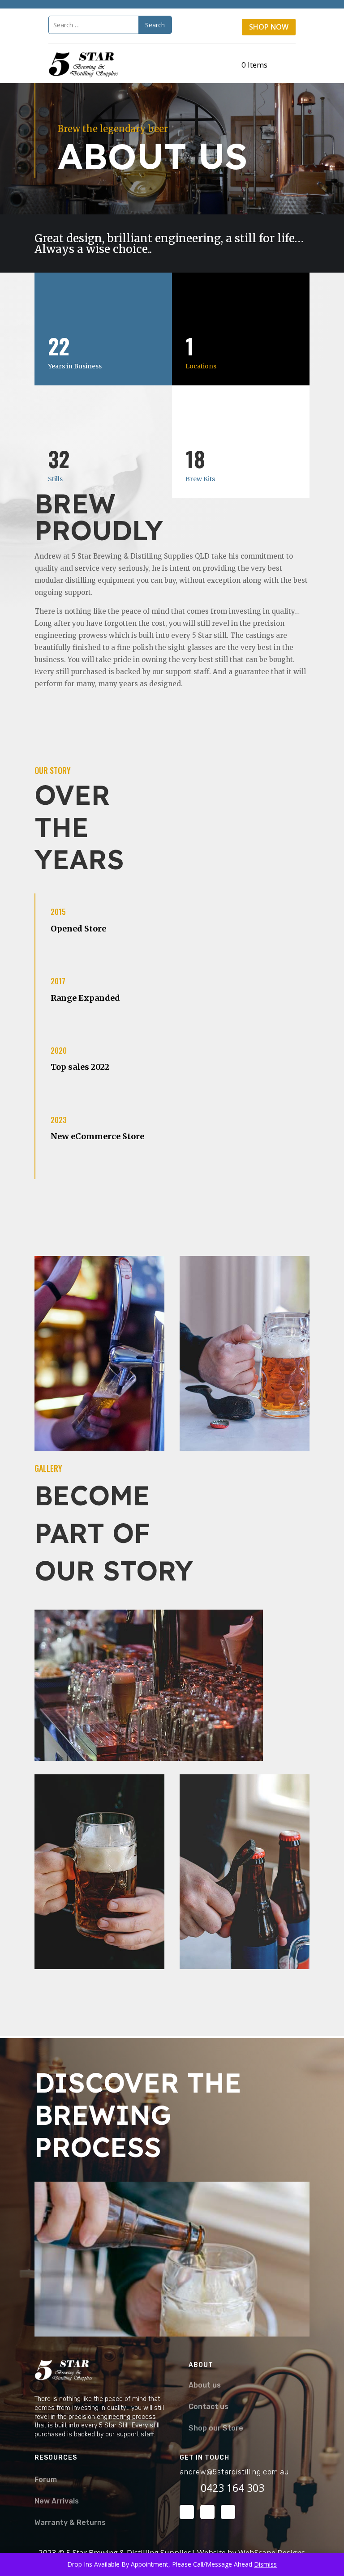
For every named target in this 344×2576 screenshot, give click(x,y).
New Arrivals (57, 2501)
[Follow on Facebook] (187, 2512)
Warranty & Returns (70, 2523)
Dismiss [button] (265, 2564)
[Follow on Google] (228, 2512)
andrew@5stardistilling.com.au (234, 2472)
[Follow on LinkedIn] (207, 2512)
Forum (46, 2480)
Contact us (209, 2407)
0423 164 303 (232, 2488)
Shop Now (269, 27)
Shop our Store (216, 2428)
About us (205, 2385)
